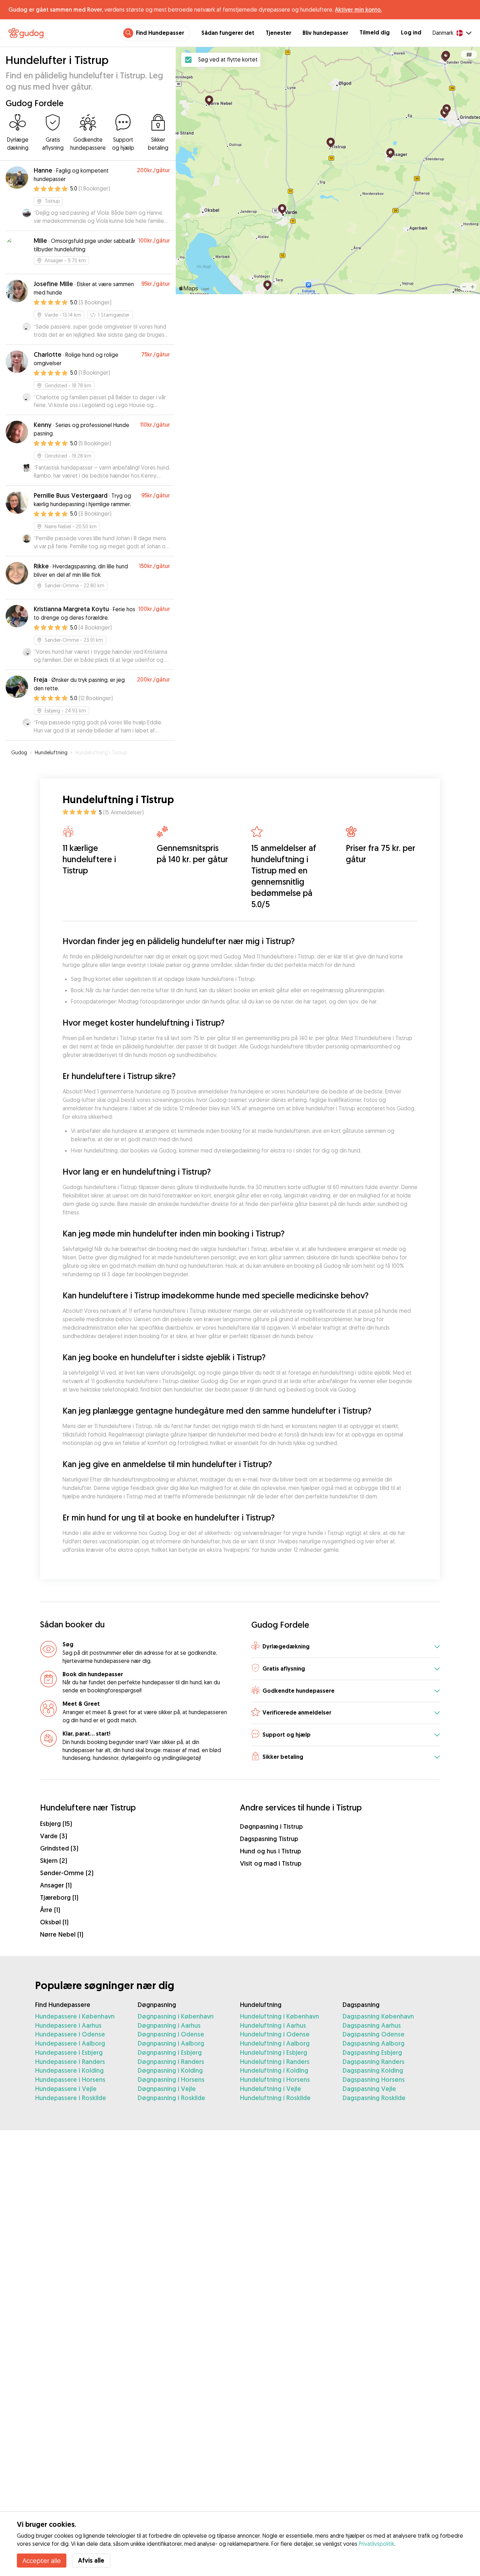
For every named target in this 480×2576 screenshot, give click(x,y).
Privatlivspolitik (377, 2544)
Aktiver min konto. (358, 9)
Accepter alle (42, 2561)
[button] (346, 1647)
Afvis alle (91, 2560)
